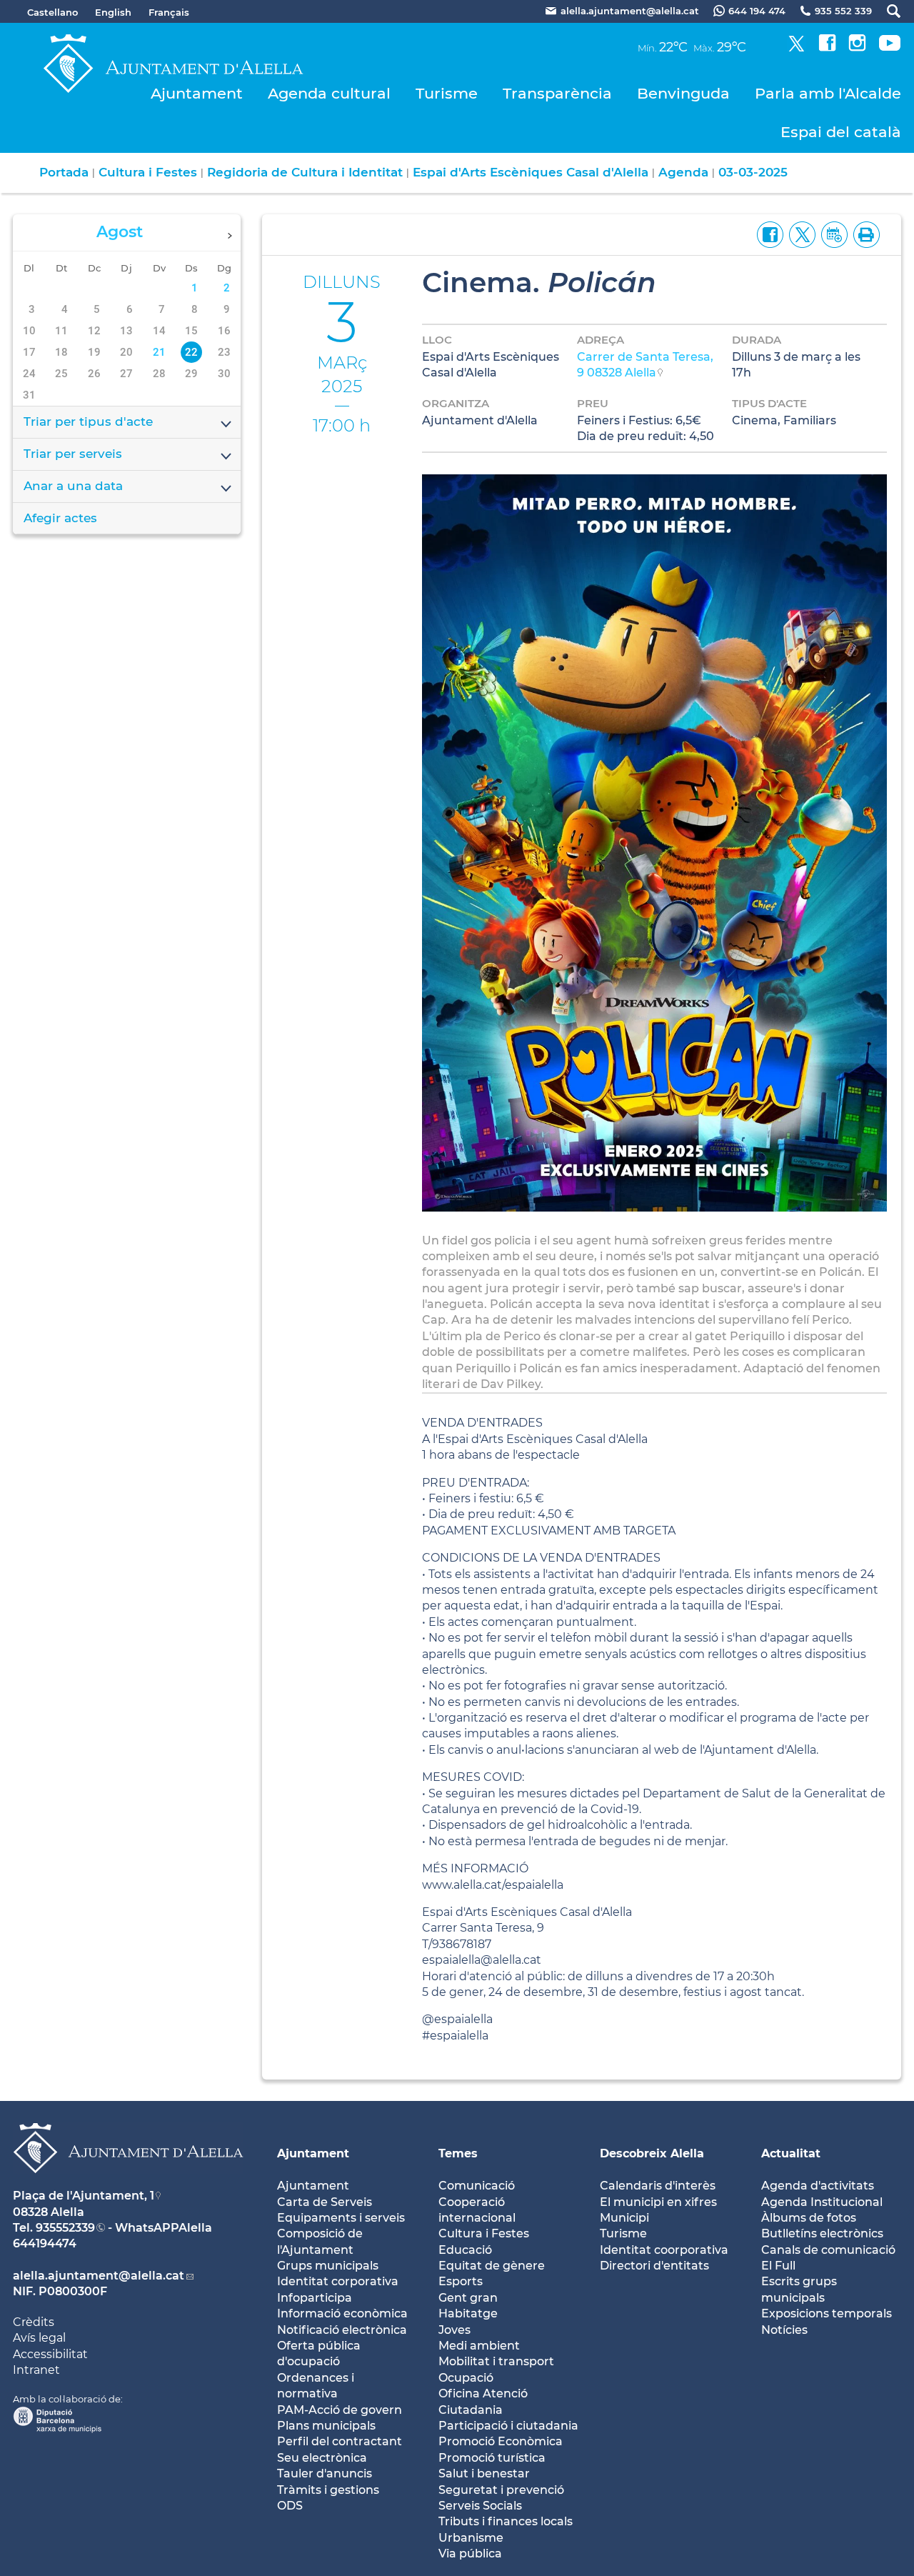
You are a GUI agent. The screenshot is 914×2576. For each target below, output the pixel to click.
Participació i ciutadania (508, 2426)
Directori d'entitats (654, 2266)
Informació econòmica (342, 2313)
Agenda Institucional (822, 2202)
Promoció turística (492, 2458)
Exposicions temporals (827, 2313)
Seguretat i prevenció (501, 2490)
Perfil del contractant (340, 2441)
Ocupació (466, 2378)
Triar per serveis (73, 454)
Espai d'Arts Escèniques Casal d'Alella (531, 172)
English (113, 12)
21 (159, 352)
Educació (465, 2250)
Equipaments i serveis (341, 2218)
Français (169, 12)
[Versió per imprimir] (864, 234)
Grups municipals (328, 2266)
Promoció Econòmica (501, 2441)
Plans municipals (326, 2426)
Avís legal (39, 2338)
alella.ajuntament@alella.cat (99, 2276)
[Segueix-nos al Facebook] (827, 48)
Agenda (683, 172)
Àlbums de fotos (809, 2218)
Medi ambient (479, 2346)
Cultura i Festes (148, 172)
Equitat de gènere (492, 2266)
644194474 (45, 2243)
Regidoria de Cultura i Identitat (305, 172)
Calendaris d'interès (658, 2186)
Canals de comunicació (828, 2250)
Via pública (470, 2553)
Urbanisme (471, 2538)
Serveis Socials (480, 2506)
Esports (461, 2281)
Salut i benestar (484, 2473)
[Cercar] (887, 11)
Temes (458, 2153)
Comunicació (477, 2186)
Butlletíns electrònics (822, 2233)
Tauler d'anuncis (325, 2473)
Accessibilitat (50, 2354)
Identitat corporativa (338, 2281)
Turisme (447, 93)
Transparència (557, 93)
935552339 (65, 2228)
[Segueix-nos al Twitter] (797, 48)
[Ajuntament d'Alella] (128, 2184)
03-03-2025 (753, 172)
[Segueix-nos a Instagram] (857, 48)
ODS (290, 2506)
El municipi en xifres (658, 2202)
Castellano (52, 12)
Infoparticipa (315, 2298)
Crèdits (34, 2322)
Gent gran (468, 2298)
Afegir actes (60, 518)
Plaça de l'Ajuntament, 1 (84, 2196)
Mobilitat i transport (496, 2361)
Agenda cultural (329, 93)
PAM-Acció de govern (340, 2410)
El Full (778, 2266)
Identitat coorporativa (664, 2250)
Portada (64, 172)
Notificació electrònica (342, 2330)
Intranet (36, 2370)
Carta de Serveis (325, 2202)
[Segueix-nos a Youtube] (890, 48)
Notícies (784, 2330)
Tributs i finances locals (506, 2521)
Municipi (624, 2218)
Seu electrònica (322, 2458)
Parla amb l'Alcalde (828, 93)
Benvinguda (683, 93)
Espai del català (841, 132)
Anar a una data (73, 486)
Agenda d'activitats (818, 2186)
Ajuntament (197, 93)
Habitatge (468, 2313)
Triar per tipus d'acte (88, 421)
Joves (455, 2330)
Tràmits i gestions (328, 2490)
